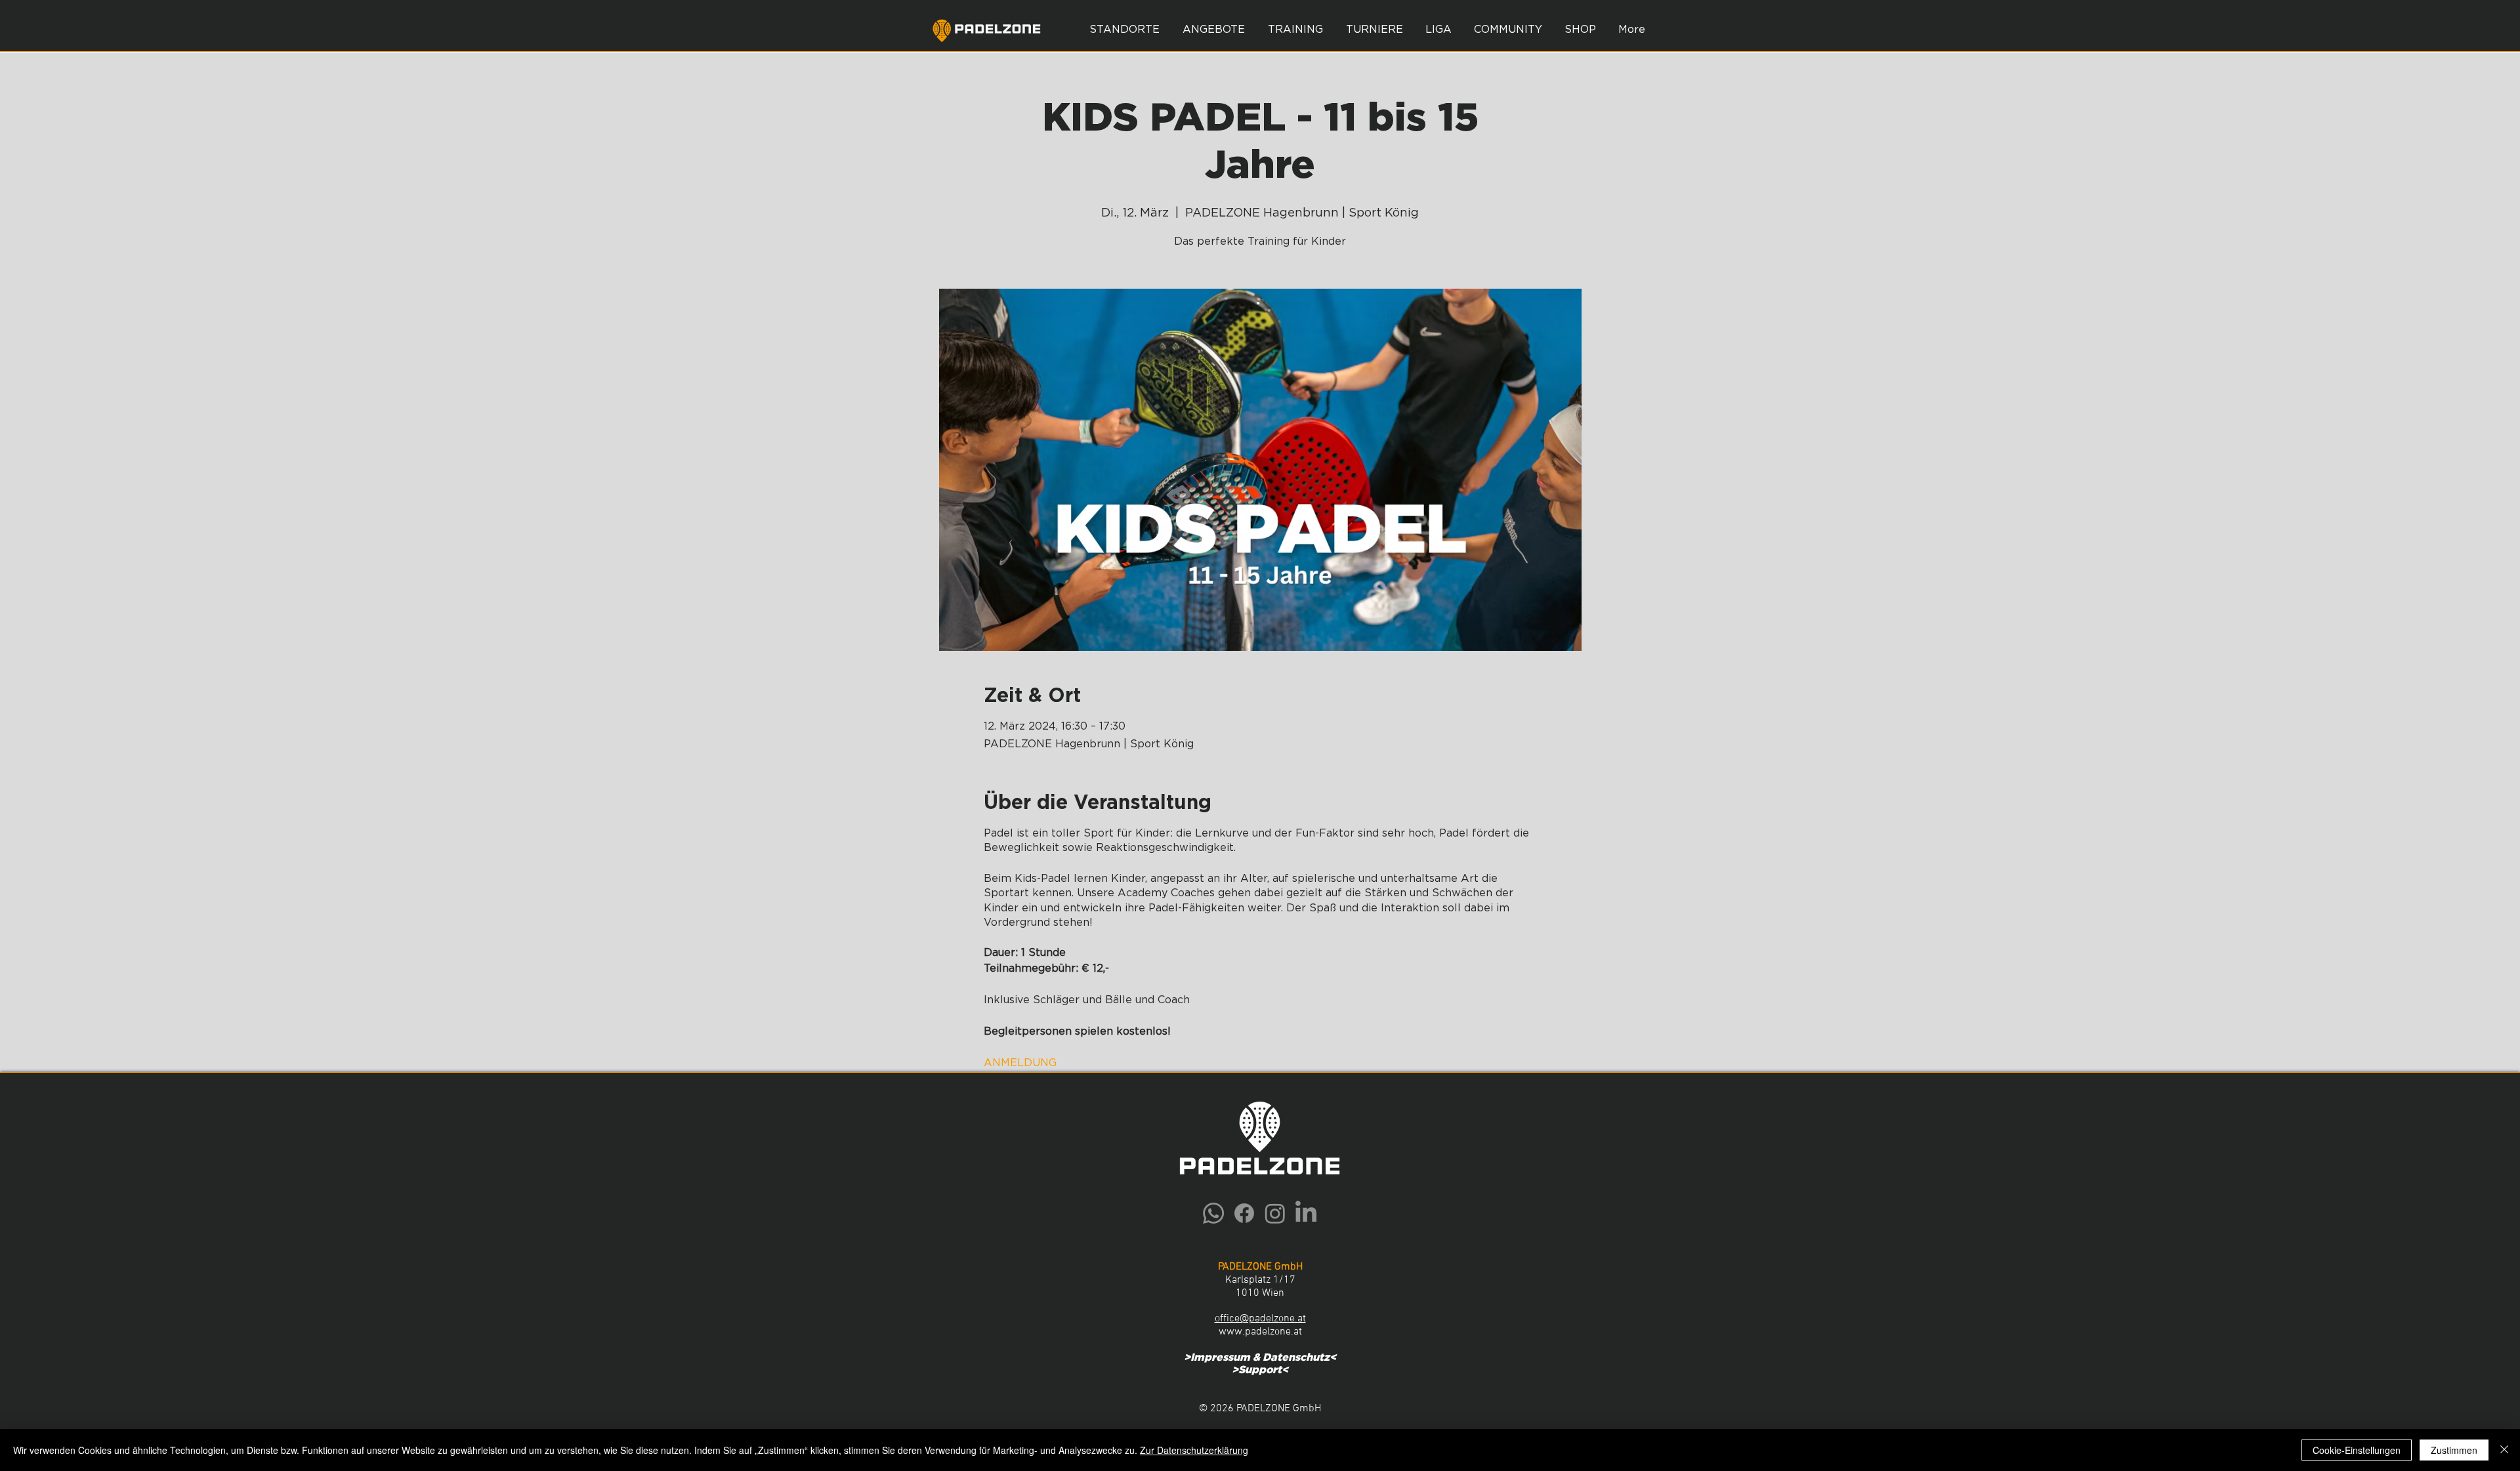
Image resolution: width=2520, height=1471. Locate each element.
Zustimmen (2454, 1450)
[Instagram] (1275, 1213)
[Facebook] (1244, 1213)
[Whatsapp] (1213, 1213)
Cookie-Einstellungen (2357, 1450)
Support (1260, 1370)
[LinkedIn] (1306, 1213)
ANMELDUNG (1020, 1063)
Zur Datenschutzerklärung (1194, 1450)
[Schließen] (2504, 1450)
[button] (1213, 30)
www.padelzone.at (1260, 1332)
